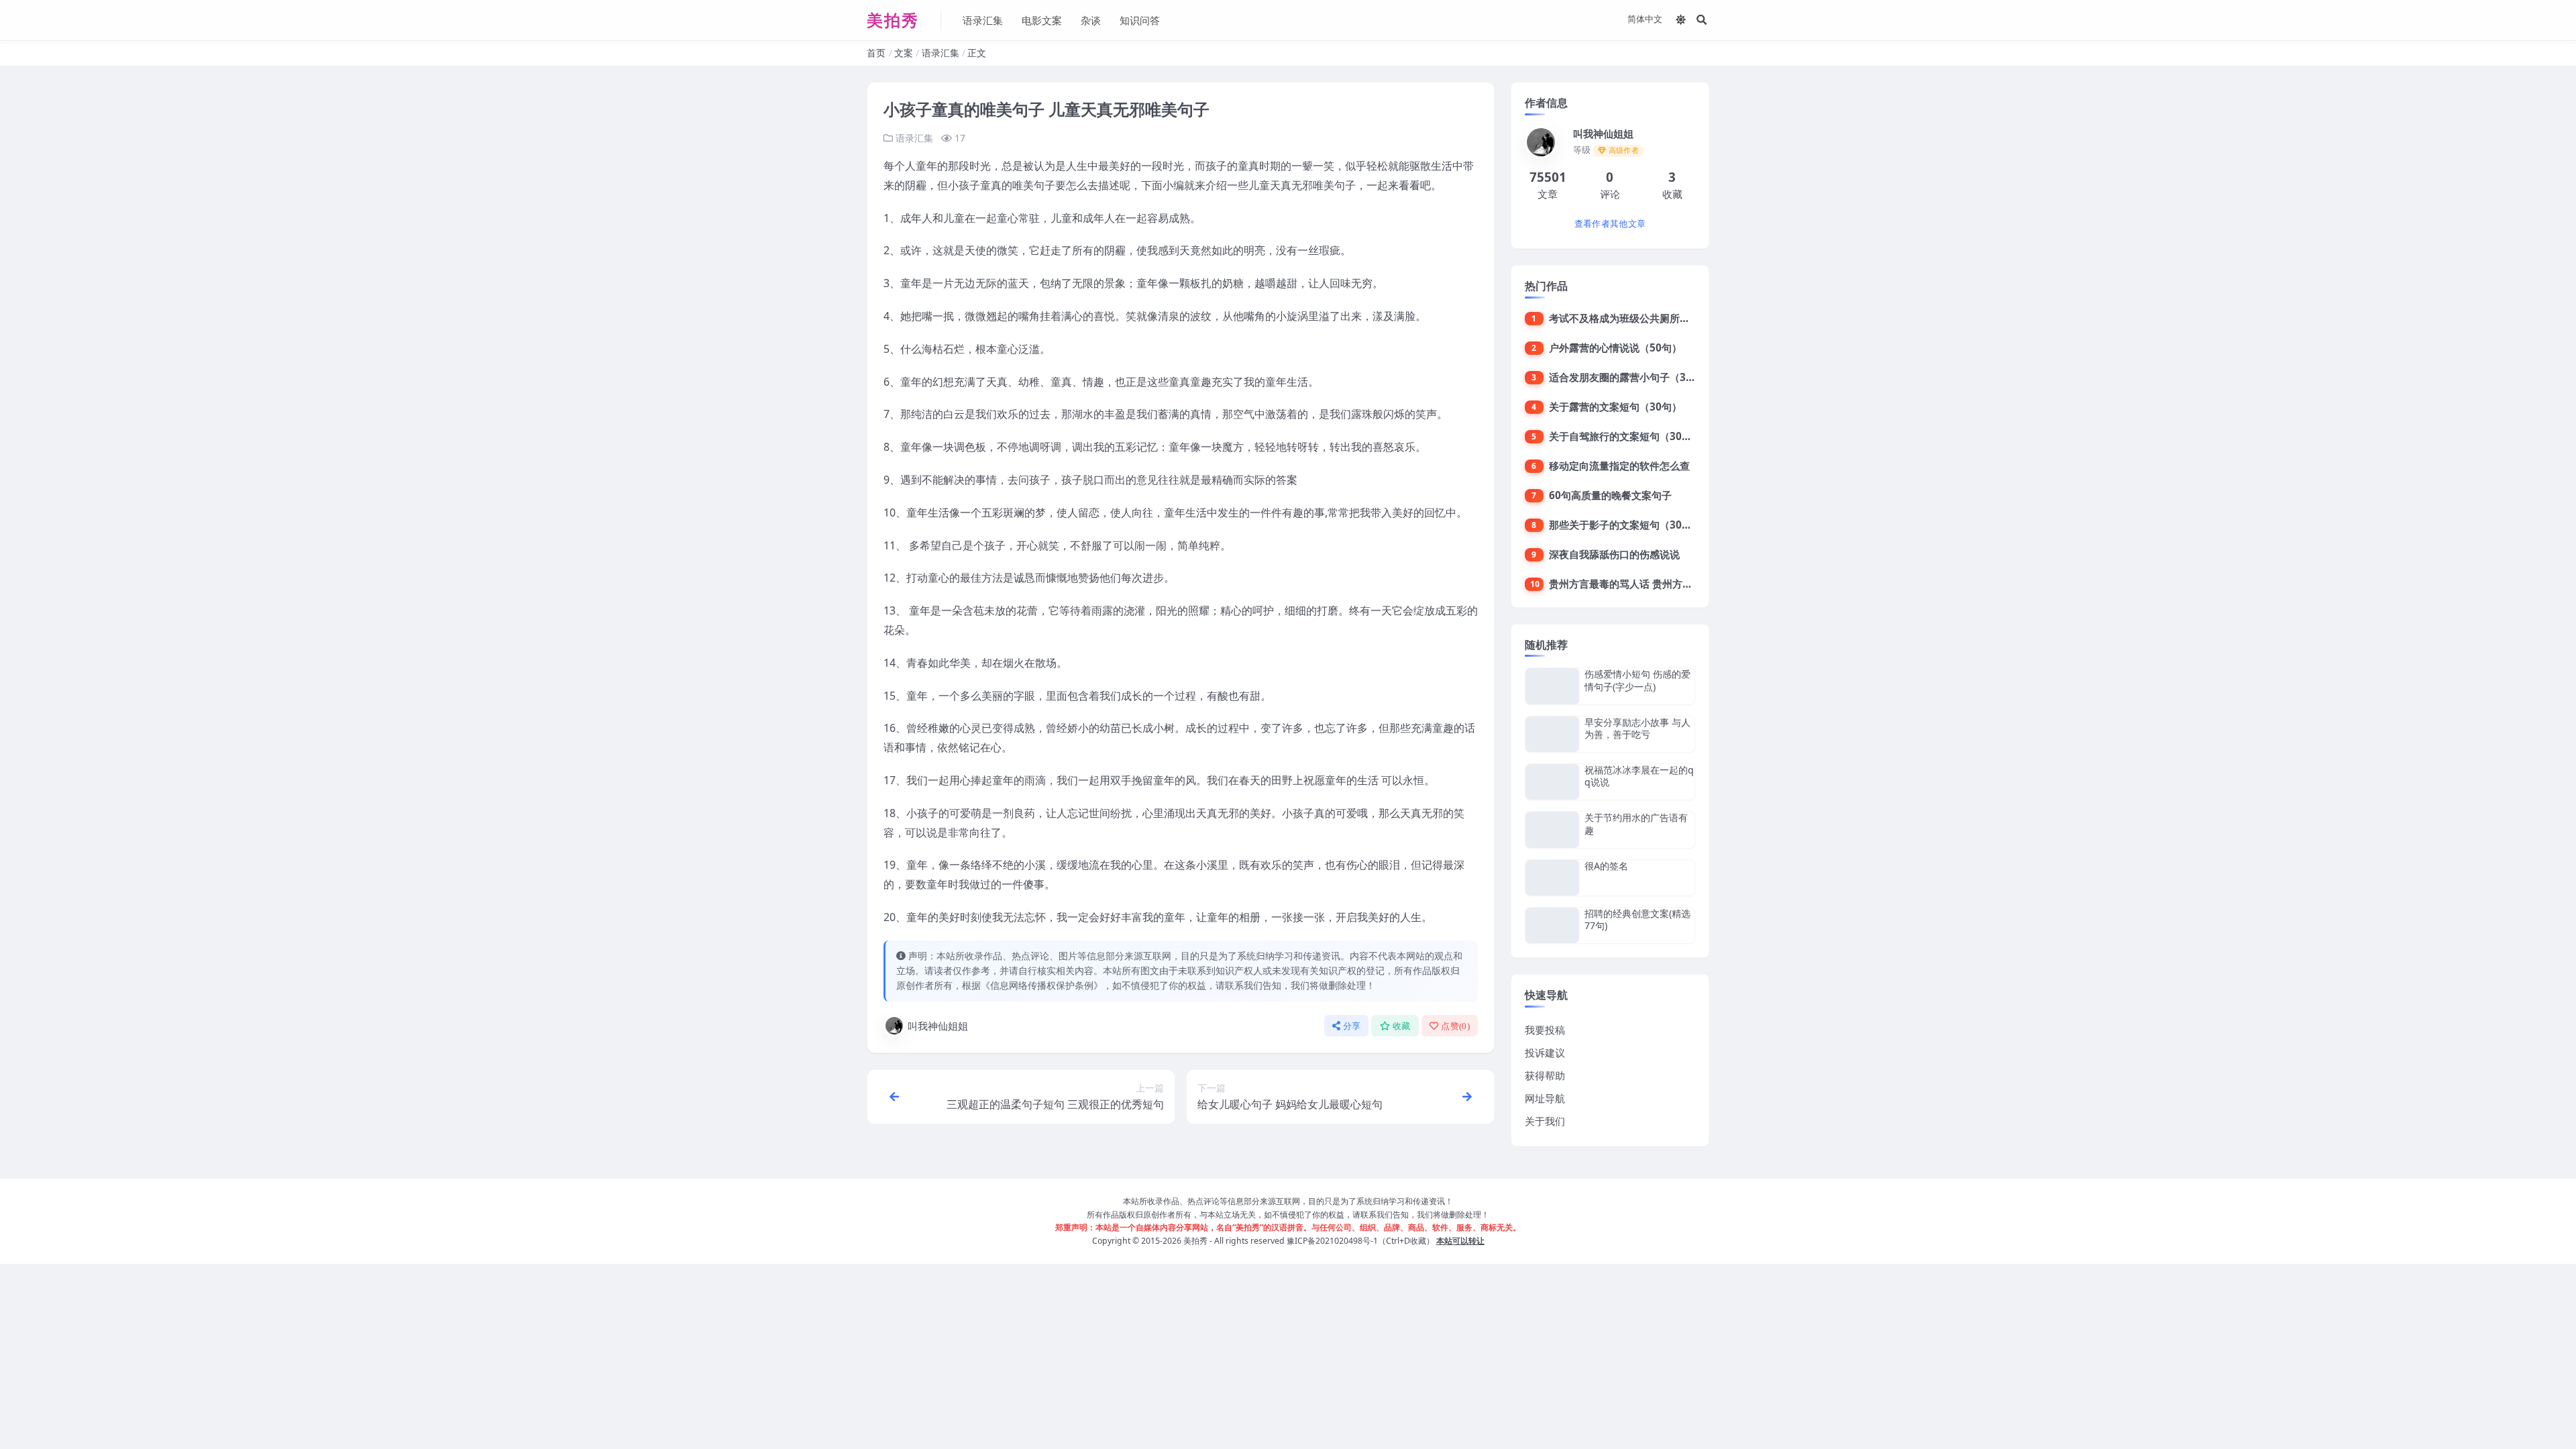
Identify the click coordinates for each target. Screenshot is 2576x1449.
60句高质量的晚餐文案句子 (1610, 495)
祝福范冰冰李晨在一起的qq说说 (1639, 776)
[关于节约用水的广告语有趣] (1552, 829)
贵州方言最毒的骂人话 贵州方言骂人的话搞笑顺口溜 (1666, 584)
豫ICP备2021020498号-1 (1332, 1241)
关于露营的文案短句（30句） (1615, 407)
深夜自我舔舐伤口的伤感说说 (1614, 554)
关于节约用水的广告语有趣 (1636, 823)
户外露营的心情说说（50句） (1615, 347)
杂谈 (1091, 20)
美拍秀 (1195, 1241)
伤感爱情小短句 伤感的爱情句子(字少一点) (1638, 680)
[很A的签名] (1552, 878)
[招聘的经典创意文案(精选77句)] (1552, 925)
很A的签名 (1606, 866)
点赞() (1455, 1026)
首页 (876, 53)
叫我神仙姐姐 (938, 1026)
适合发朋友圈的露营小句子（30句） (1630, 377)
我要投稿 (1545, 1030)
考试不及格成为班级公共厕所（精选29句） (1646, 318)
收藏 (1402, 1026)
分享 (1352, 1026)
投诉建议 (1545, 1053)
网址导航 (1545, 1098)
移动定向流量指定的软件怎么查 (1619, 466)
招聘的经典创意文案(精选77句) (1638, 919)
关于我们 (1545, 1121)
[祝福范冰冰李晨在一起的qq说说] (1552, 782)
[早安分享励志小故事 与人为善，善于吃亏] (1552, 734)
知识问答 (1140, 20)
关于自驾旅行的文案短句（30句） (1625, 436)
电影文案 (1042, 20)
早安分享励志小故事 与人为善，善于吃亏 (1638, 728)
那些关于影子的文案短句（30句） (1625, 525)
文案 (904, 53)
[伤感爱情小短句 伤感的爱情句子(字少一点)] (1552, 686)
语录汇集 (983, 20)
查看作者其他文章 (1610, 224)
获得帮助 (1545, 1075)
